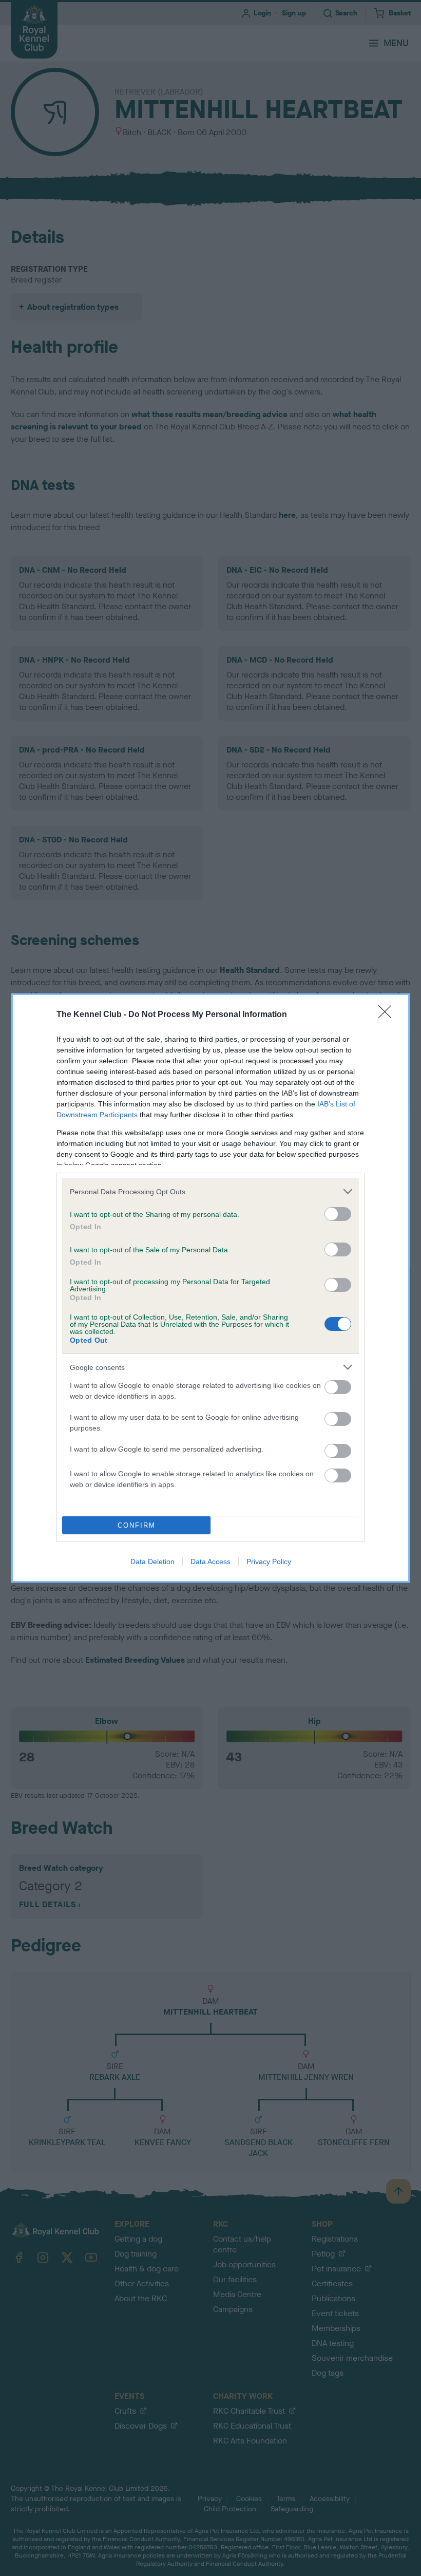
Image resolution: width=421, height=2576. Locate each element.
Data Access (210, 1562)
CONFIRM (137, 1525)
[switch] (338, 1214)
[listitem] (210, 1191)
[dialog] (210, 1288)
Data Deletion (152, 1562)
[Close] (388, 1015)
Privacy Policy (269, 1562)
